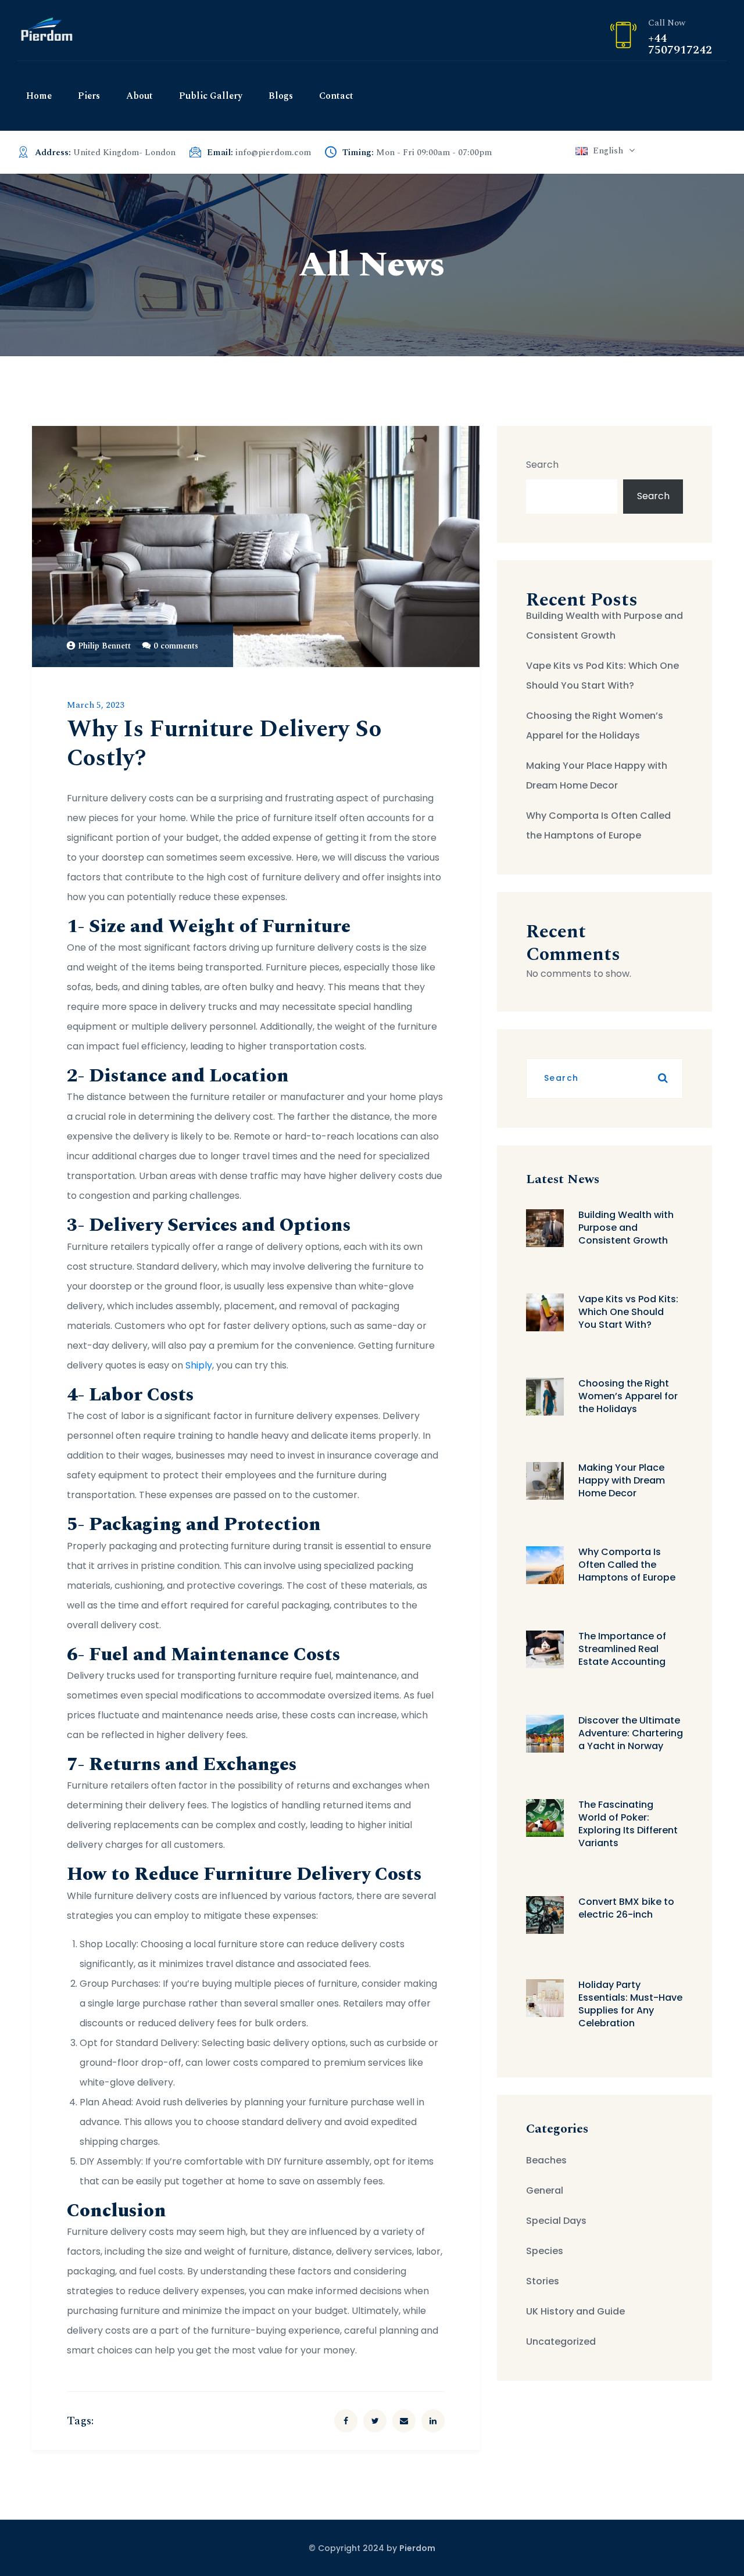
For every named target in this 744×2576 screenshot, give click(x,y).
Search (542, 465)
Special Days (556, 2221)
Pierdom (417, 2548)
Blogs (281, 96)
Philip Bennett (104, 646)
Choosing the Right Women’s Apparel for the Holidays (595, 725)
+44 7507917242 (680, 44)
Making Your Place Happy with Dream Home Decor (597, 775)
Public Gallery (211, 96)
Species (545, 2251)
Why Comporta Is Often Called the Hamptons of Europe (598, 825)
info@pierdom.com (273, 153)
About (139, 96)
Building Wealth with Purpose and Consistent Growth (604, 626)
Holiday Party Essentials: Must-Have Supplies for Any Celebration (630, 2004)
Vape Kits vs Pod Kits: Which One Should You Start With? (602, 676)
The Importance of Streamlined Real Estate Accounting (622, 1649)
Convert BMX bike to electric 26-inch (626, 1908)
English (608, 151)
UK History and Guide (575, 2311)
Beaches (546, 2160)
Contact (336, 96)
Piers (89, 96)
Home (39, 96)
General (545, 2190)
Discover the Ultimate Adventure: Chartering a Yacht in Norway (631, 1733)
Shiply (199, 1365)
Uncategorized (561, 2342)
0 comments (176, 646)
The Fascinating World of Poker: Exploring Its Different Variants (628, 1824)
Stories (543, 2281)
